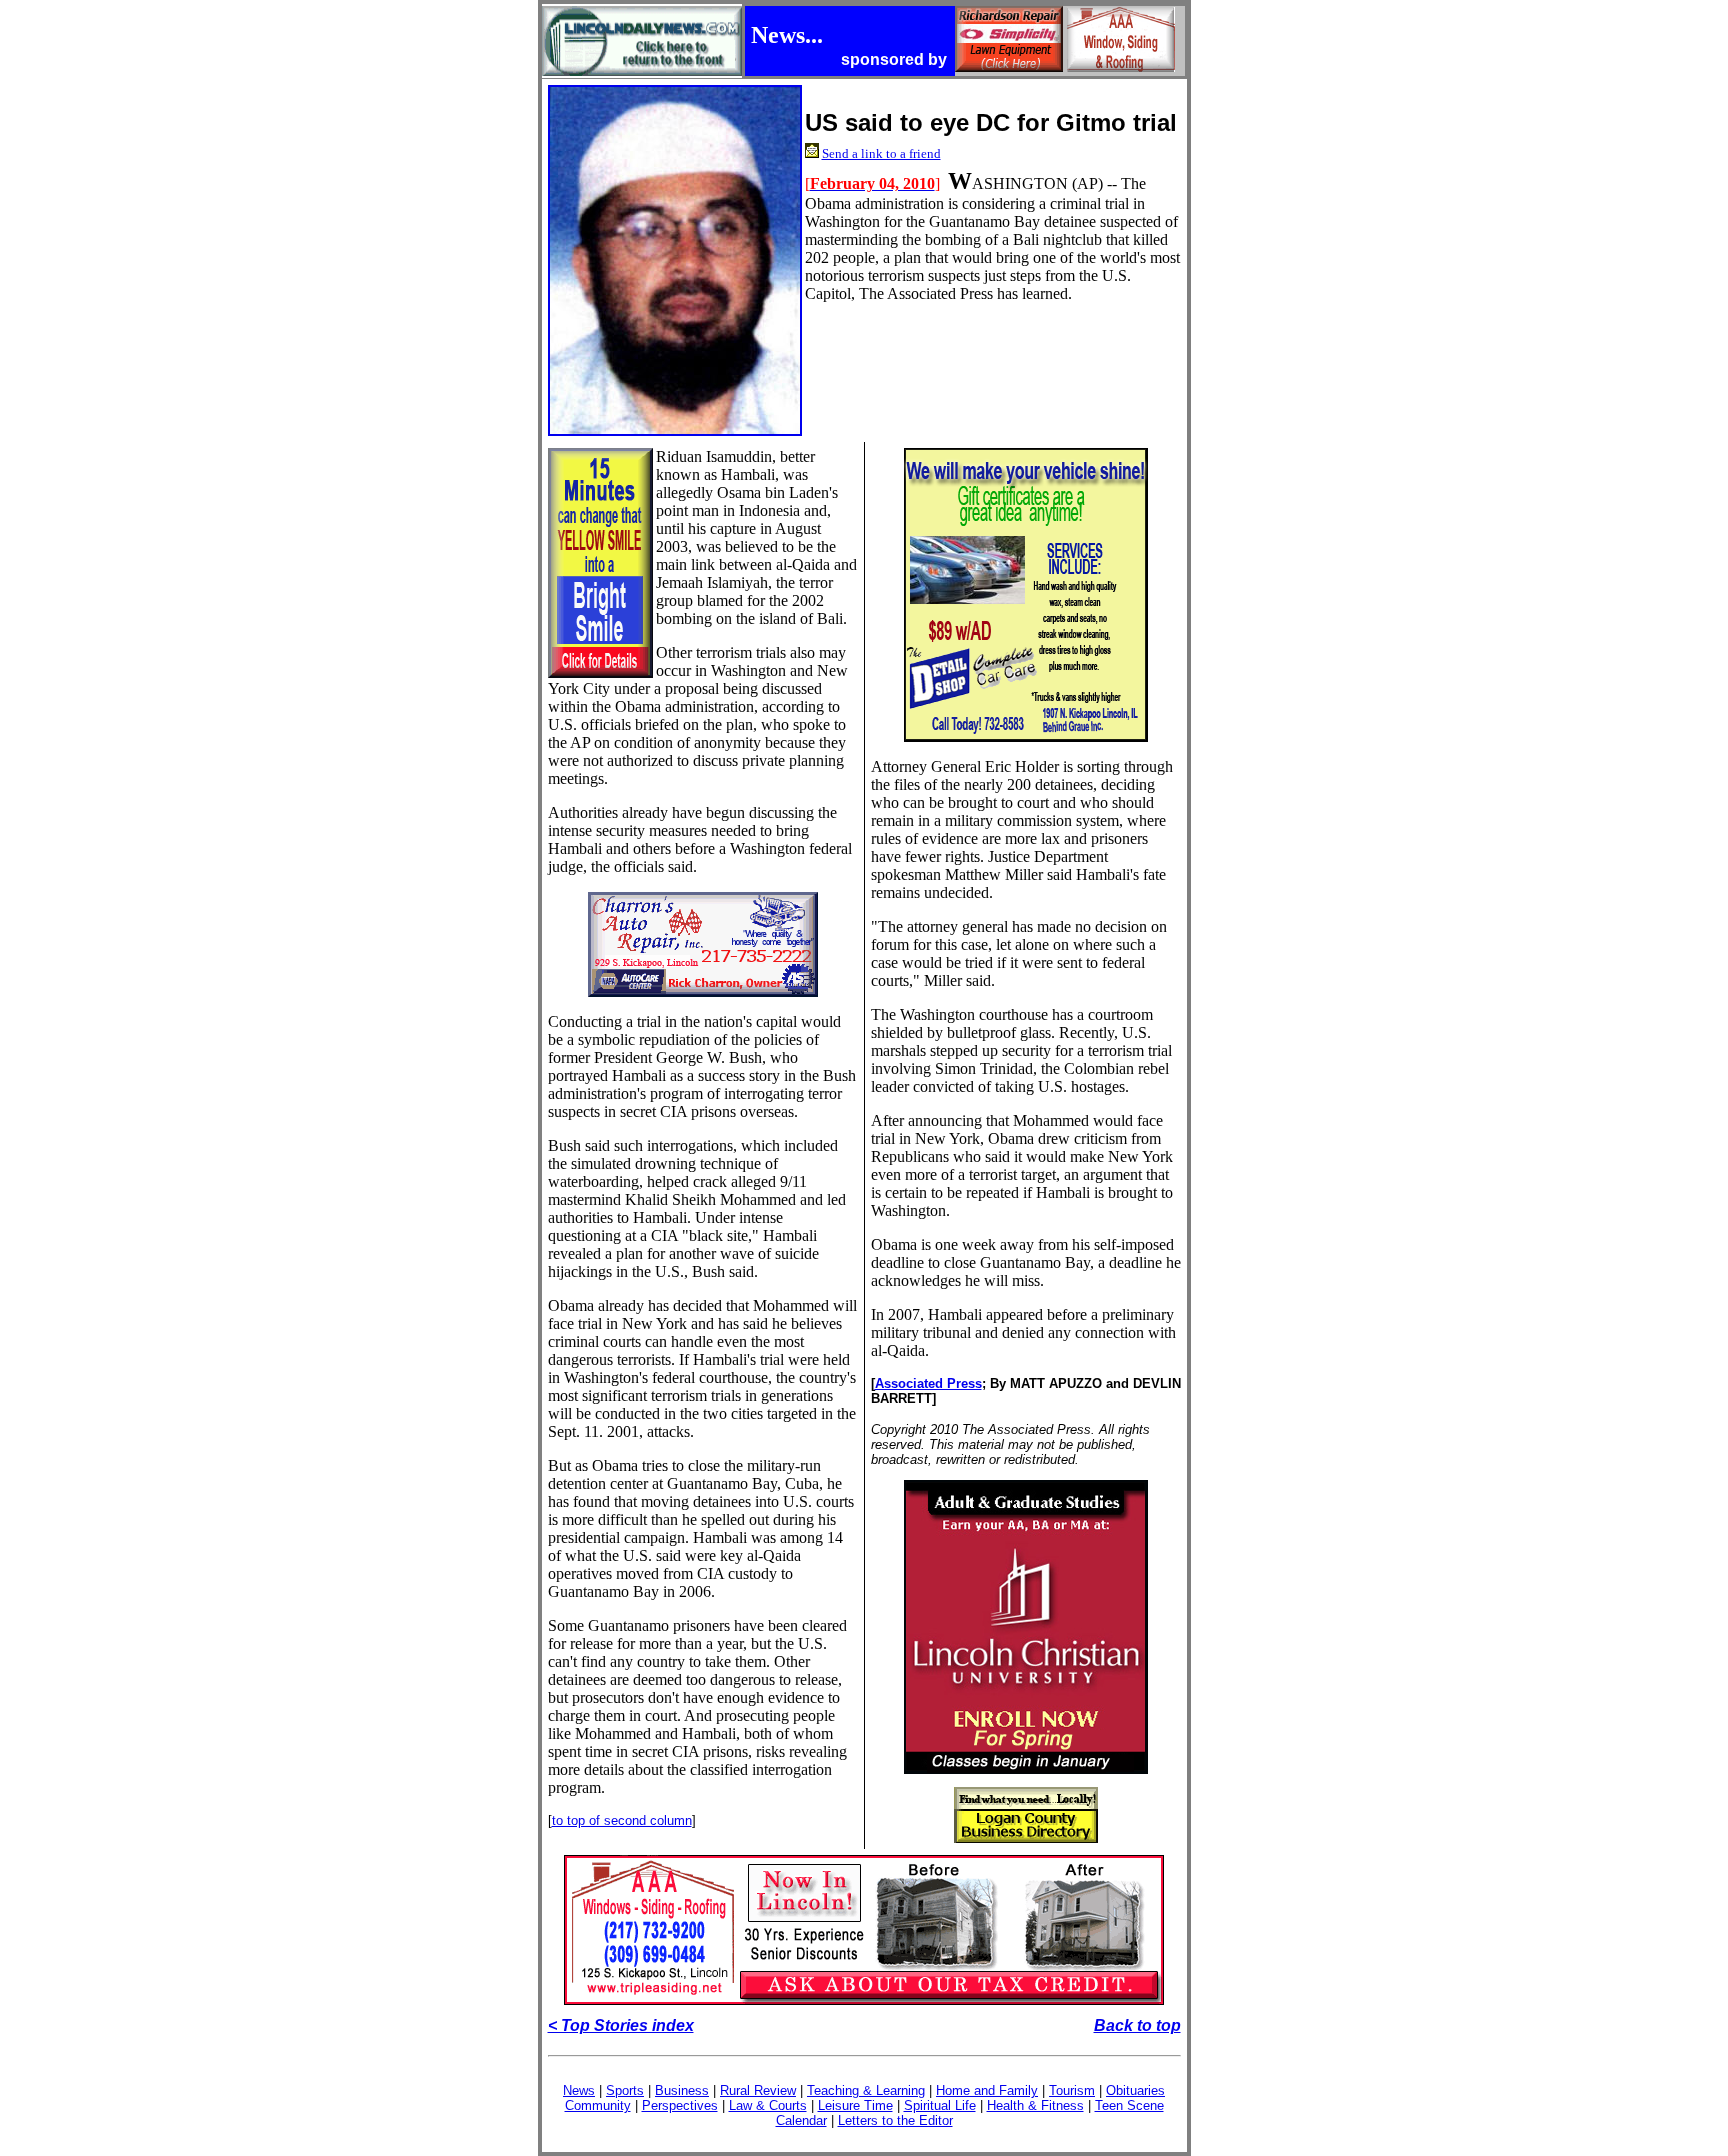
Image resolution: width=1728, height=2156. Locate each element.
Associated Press (928, 1383)
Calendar (801, 2120)
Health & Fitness (1035, 2105)
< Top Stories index (621, 2025)
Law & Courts (768, 2105)
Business (682, 2090)
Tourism (1072, 2090)
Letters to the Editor (895, 2120)
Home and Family (987, 2090)
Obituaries (1135, 2090)
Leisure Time (855, 2105)
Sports (625, 2090)
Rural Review (758, 2090)
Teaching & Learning (866, 2090)
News (579, 2090)
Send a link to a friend (881, 153)
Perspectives (680, 2105)
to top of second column (622, 1820)
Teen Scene (1129, 2105)
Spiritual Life (940, 2105)
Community (598, 2105)
